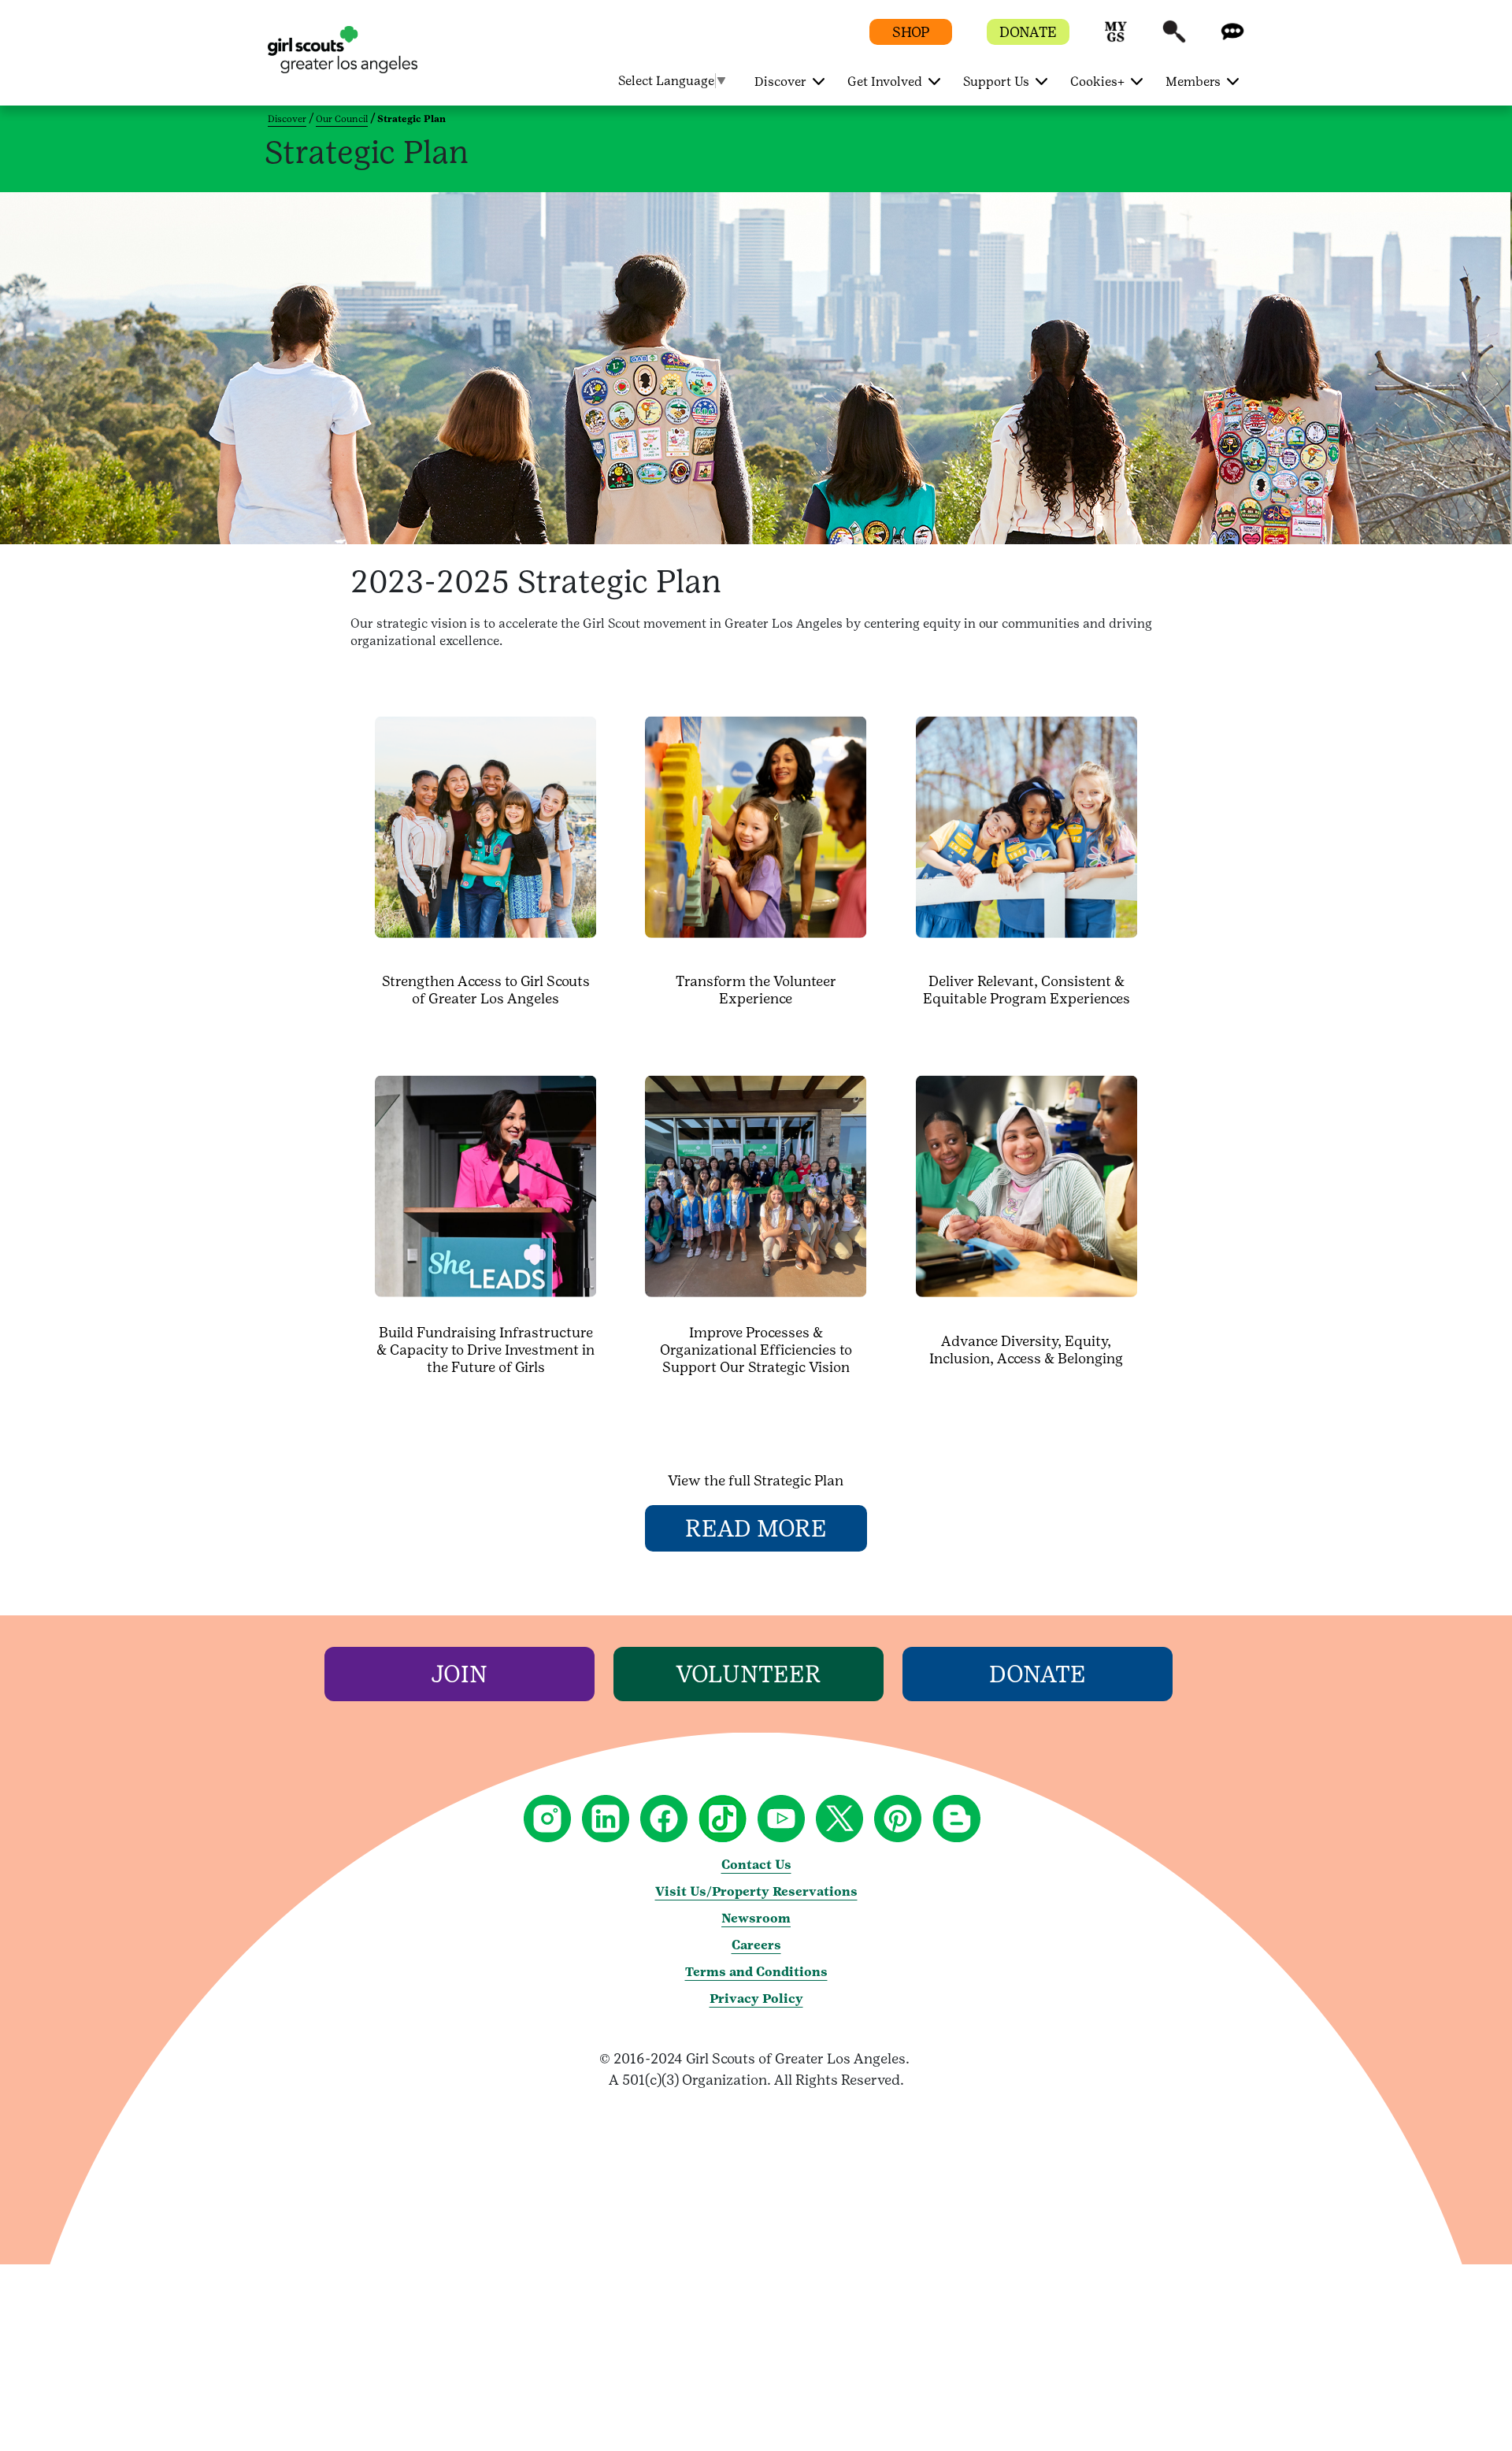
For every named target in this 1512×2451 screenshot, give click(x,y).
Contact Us (756, 1865)
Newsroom (756, 1918)
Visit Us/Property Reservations (756, 1891)
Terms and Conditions (756, 1972)
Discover (287, 119)
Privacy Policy (756, 1999)
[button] (1116, 39)
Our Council (342, 119)
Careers (756, 1945)
